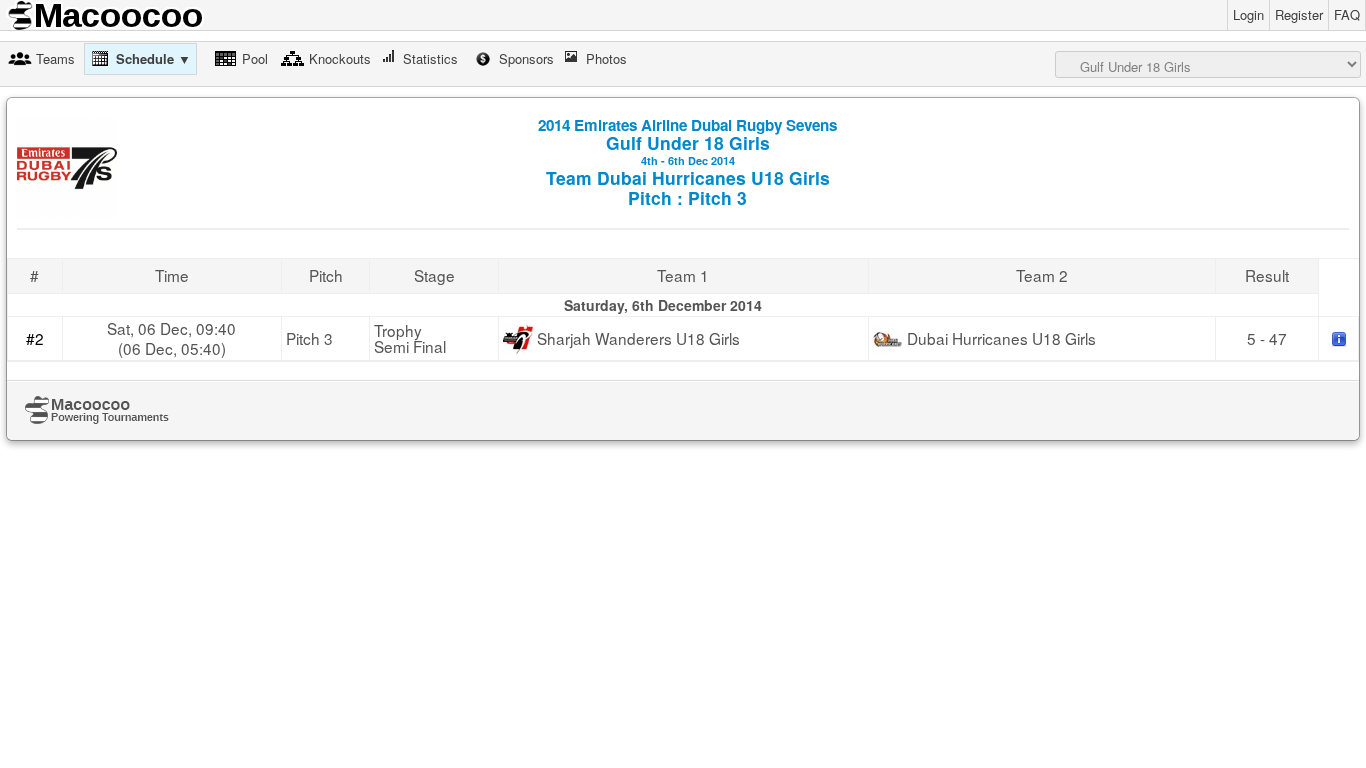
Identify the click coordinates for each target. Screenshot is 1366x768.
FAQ (1347, 14)
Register (1299, 14)
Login (1248, 14)
